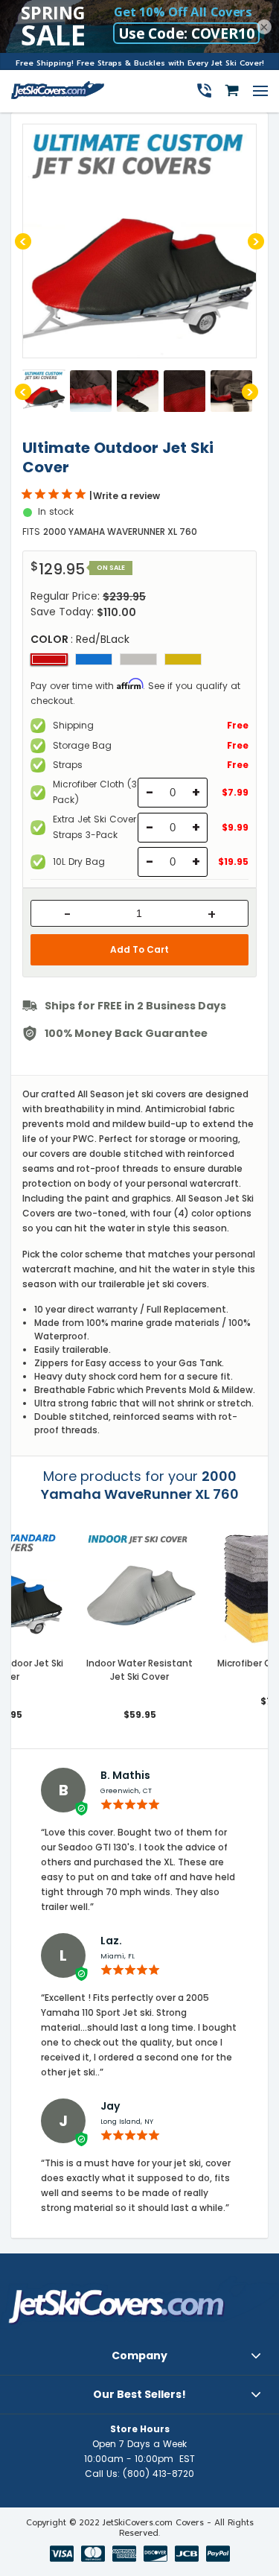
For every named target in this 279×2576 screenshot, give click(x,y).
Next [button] (256, 241)
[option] (139, 241)
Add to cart (139, 949)
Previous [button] (23, 241)
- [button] (67, 915)
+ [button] (212, 915)
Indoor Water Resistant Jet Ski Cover (139, 1670)
